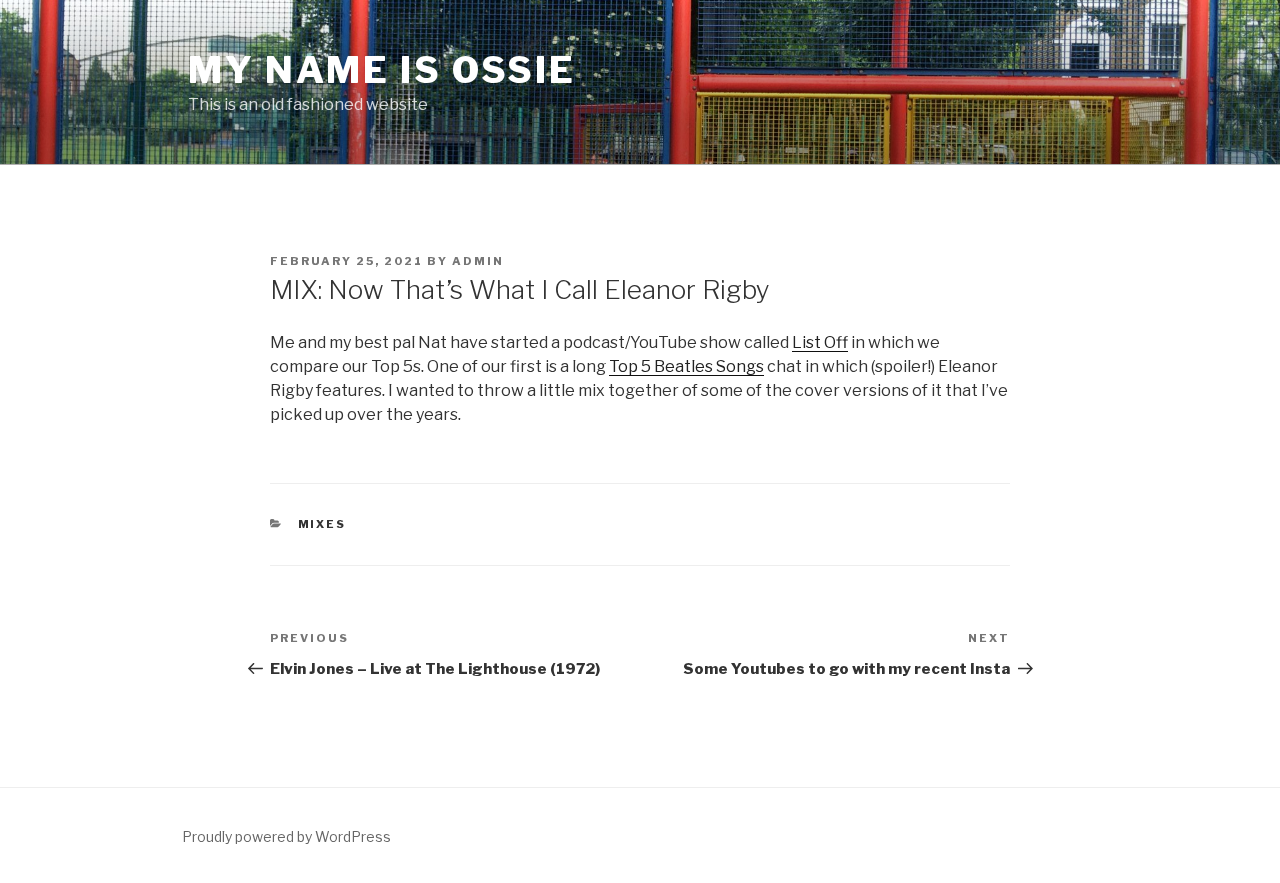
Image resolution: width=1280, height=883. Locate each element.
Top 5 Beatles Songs (686, 366)
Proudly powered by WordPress (286, 836)
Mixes (322, 524)
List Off (820, 342)
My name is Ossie (382, 70)
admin (478, 261)
